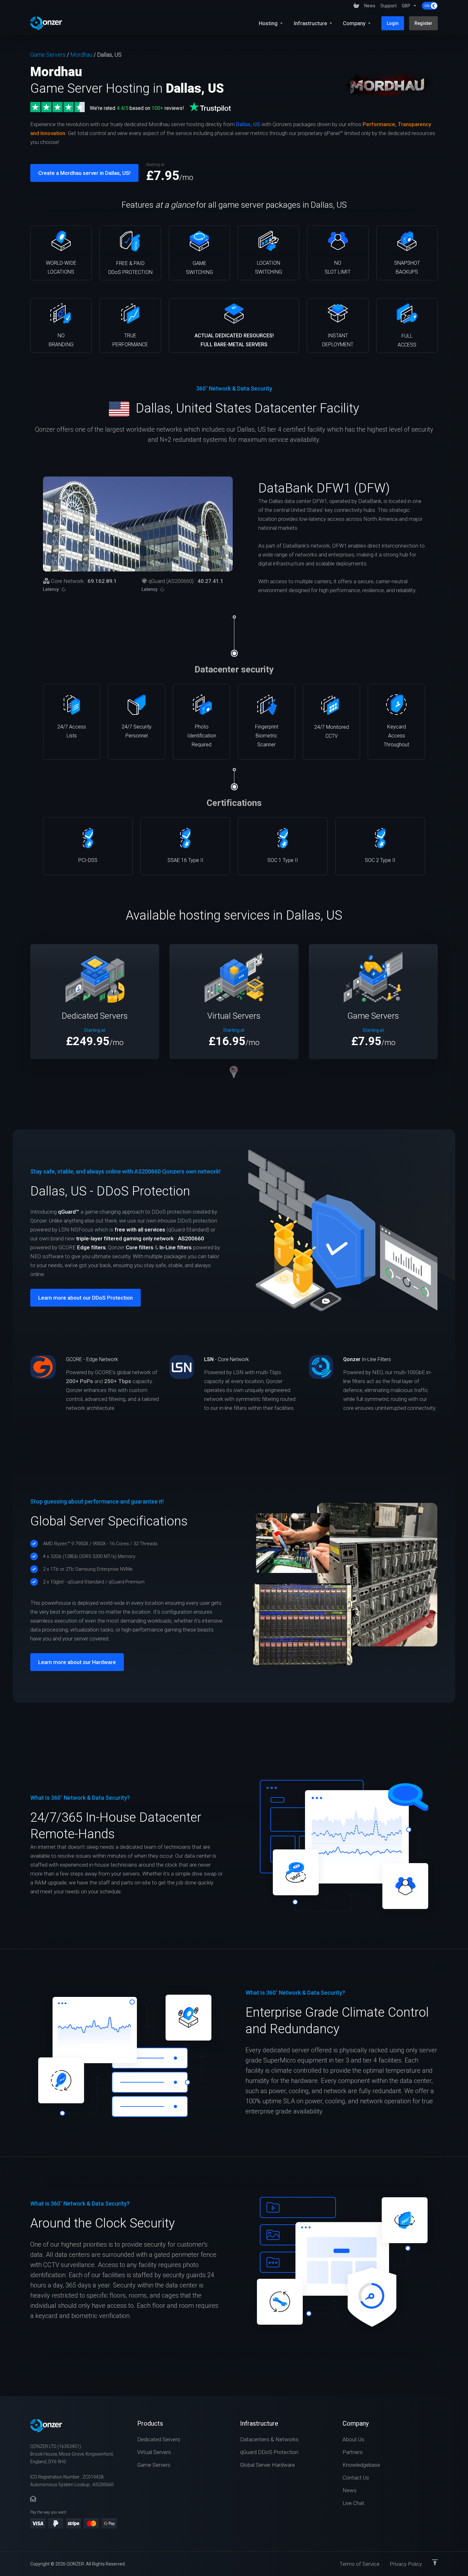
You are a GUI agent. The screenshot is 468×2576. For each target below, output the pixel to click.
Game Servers (48, 55)
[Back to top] (435, 2562)
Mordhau (81, 55)
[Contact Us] (33, 2499)
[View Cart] (356, 6)
